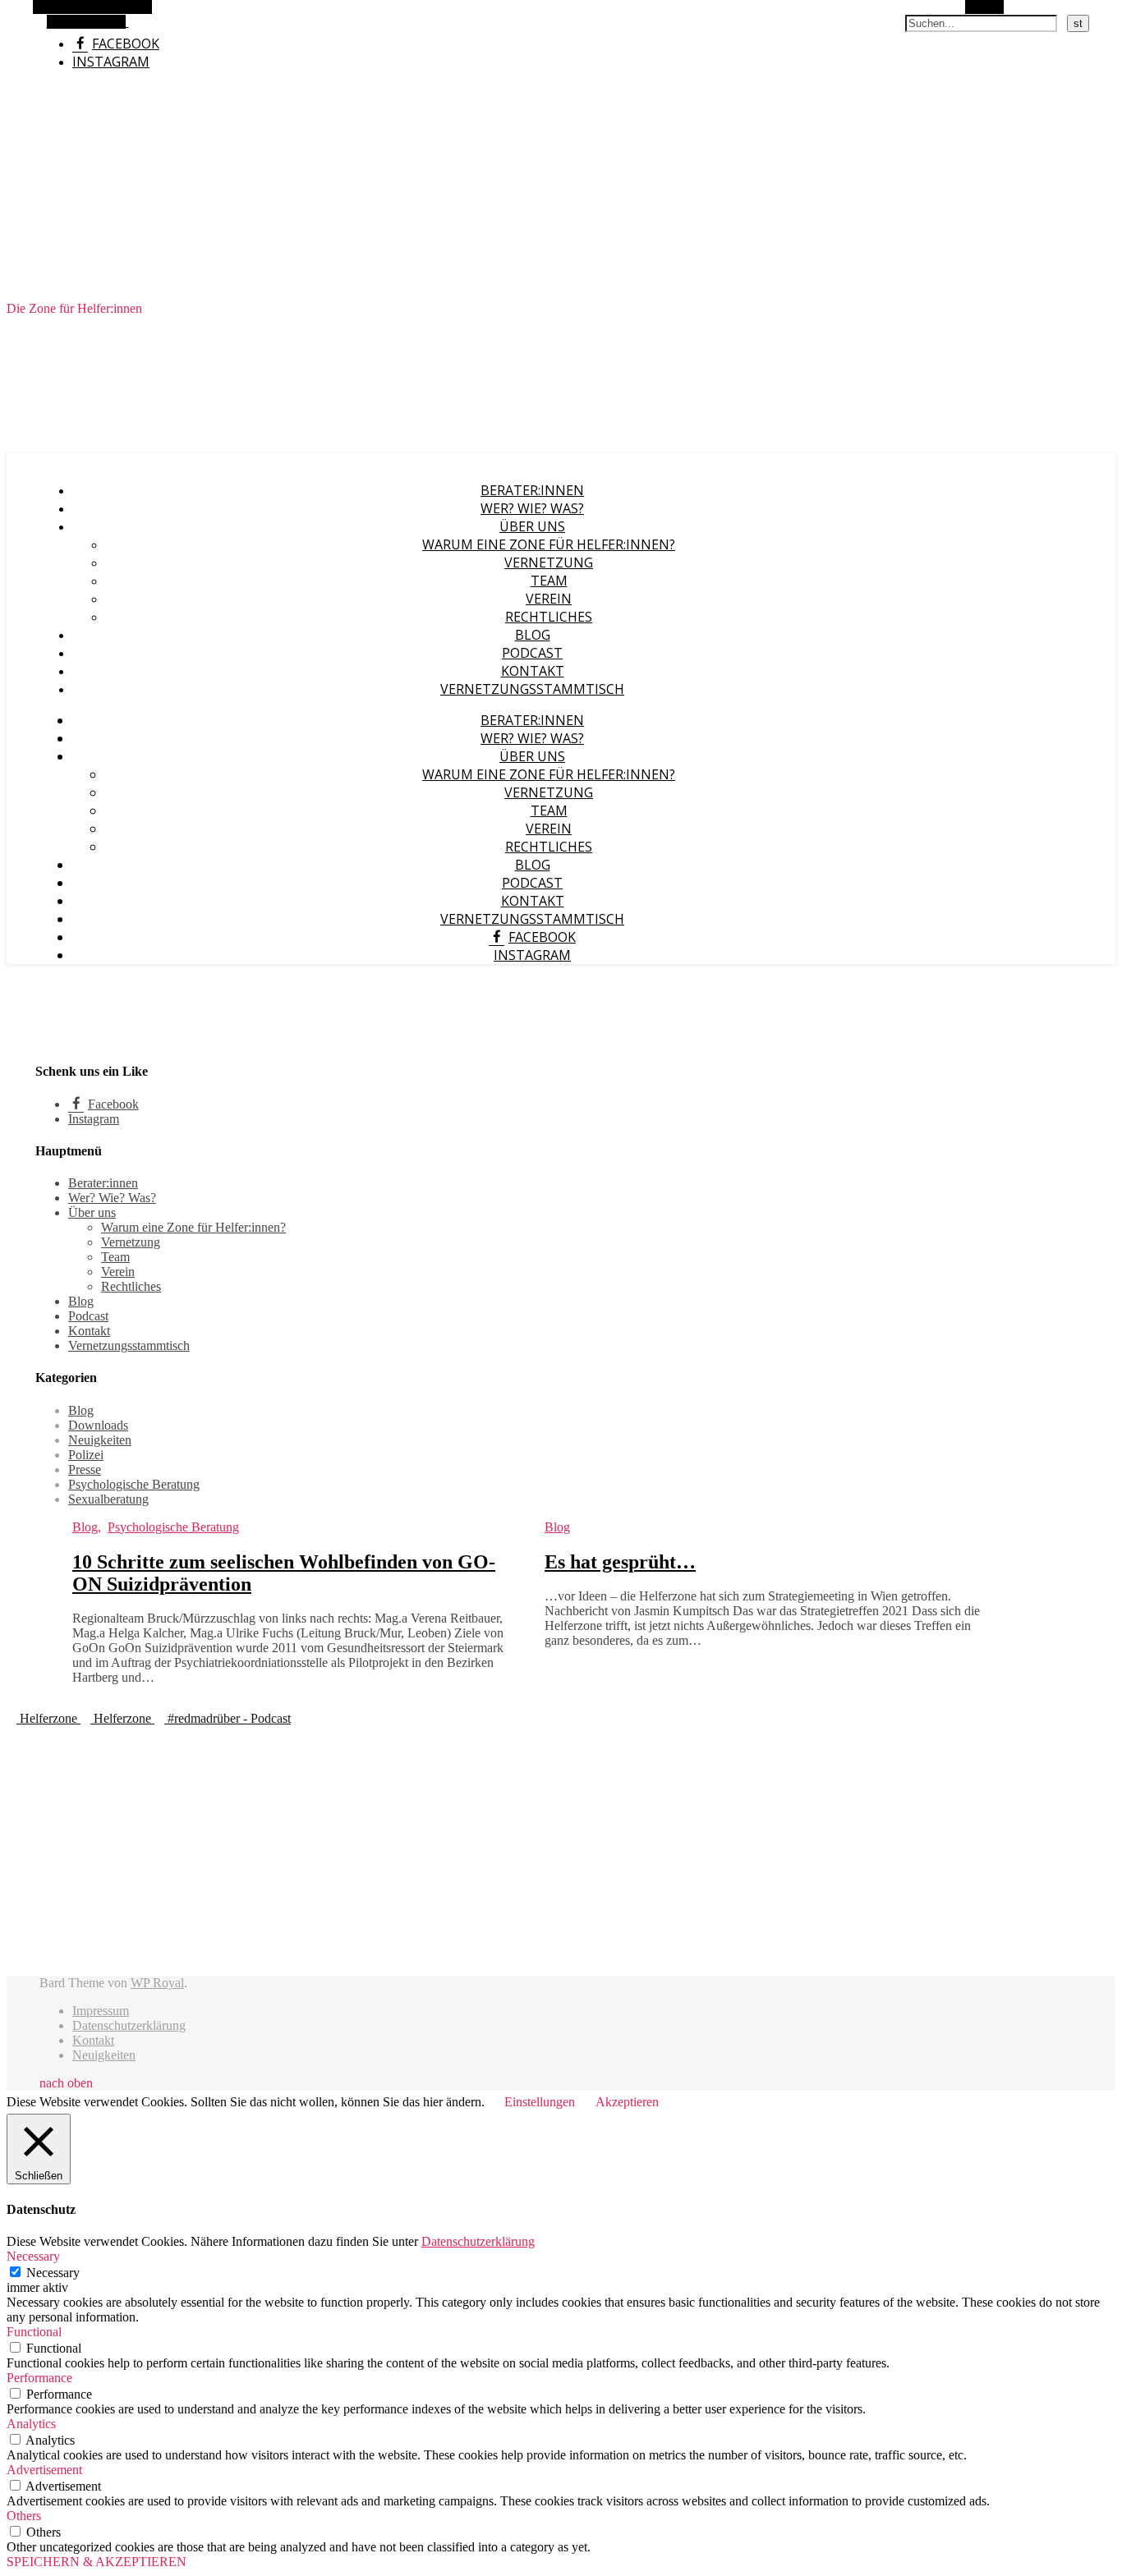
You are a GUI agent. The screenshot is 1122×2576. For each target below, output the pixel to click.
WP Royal (157, 1983)
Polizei (86, 1455)
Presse (85, 1469)
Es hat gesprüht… (620, 1562)
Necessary (53, 2273)
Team (549, 581)
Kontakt (533, 671)
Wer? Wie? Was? (532, 508)
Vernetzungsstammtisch (532, 689)
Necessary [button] (33, 2256)
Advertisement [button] (44, 2470)
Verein (549, 599)
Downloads (98, 1425)
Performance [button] (39, 2378)
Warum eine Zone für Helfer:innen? (549, 544)
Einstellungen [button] (540, 2102)
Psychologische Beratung (134, 1484)
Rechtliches (549, 617)
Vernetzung (549, 562)
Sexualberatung (108, 1499)
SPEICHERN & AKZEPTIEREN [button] (97, 2562)
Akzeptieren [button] (627, 2102)
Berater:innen (532, 490)
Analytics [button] (31, 2424)
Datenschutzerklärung (129, 2025)
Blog (533, 635)
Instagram (111, 62)
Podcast (532, 653)
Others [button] (24, 2516)
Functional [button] (34, 2332)
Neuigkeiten (100, 1440)
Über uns (532, 526)
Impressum (101, 2011)
